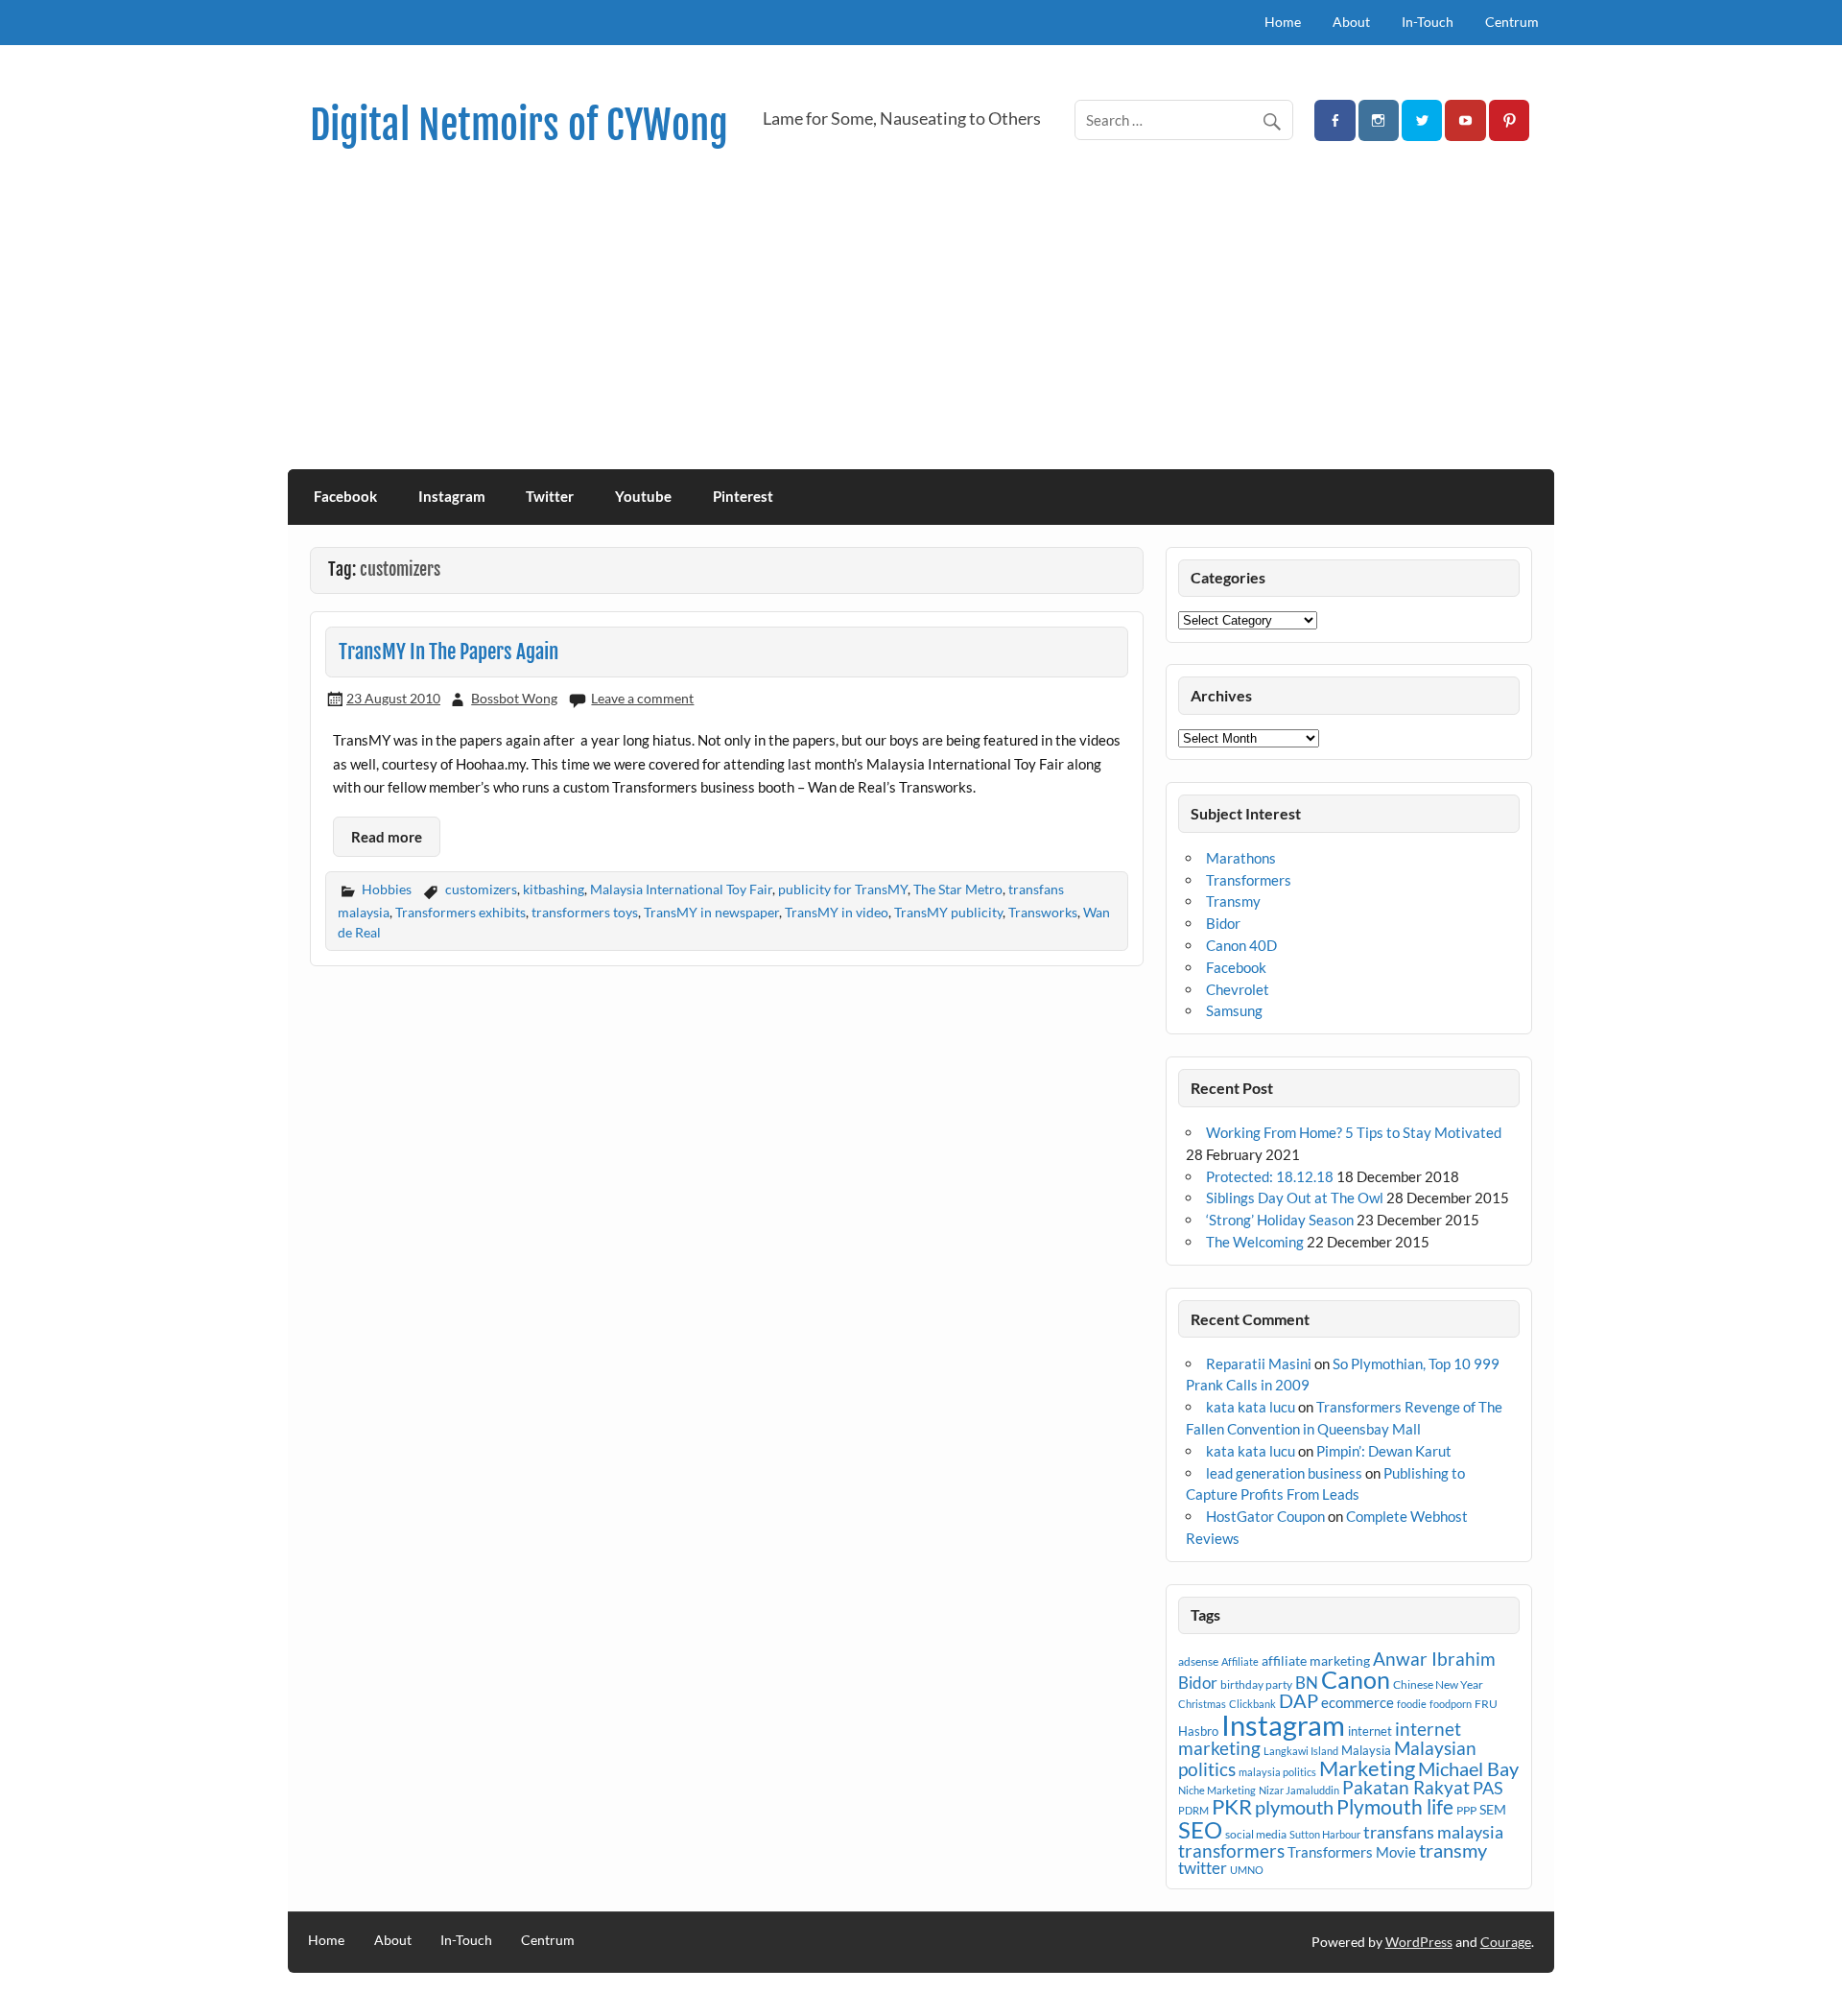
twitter (1203, 1868)
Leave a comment (642, 698)
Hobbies (387, 889)
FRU (1486, 1704)
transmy (1453, 1850)
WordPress (1419, 1942)
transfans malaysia (1433, 1832)
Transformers (1249, 880)
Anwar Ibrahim (1434, 1659)
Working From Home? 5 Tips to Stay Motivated (1354, 1132)
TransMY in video (837, 912)
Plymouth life (1395, 1807)
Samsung (1234, 1010)
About (1351, 22)
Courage (1506, 1942)
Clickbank (1252, 1704)
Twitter (550, 496)
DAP (1299, 1700)
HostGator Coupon (1265, 1516)
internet (1370, 1731)
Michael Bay (1468, 1768)
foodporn (1451, 1704)
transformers (1231, 1850)
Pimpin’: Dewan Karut (1384, 1451)
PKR (1232, 1807)
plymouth (1294, 1807)
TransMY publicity (948, 912)
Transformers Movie (1352, 1852)
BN (1307, 1683)
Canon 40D (1241, 945)
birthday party (1256, 1684)
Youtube (643, 496)
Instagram (452, 496)
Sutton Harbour (1325, 1834)
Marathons (1241, 858)
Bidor (1223, 923)
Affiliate (1240, 1661)
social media (1256, 1834)
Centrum (1512, 22)
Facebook (345, 496)
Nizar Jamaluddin (1299, 1790)
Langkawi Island (1301, 1751)
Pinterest (743, 496)
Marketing (1367, 1768)
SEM (1493, 1809)
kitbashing (554, 889)
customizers (481, 889)
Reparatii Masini (1259, 1364)
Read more (387, 837)
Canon (1356, 1679)
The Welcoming (1255, 1242)
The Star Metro (958, 889)
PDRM (1193, 1810)
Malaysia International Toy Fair (681, 889)
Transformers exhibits (460, 912)
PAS (1488, 1788)
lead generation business (1284, 1473)
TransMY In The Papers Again (449, 652)
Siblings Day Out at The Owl (1295, 1198)
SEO (1200, 1829)
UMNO (1247, 1870)
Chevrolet (1238, 989)
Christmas (1202, 1704)
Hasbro (1198, 1731)
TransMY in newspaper (711, 912)
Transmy (1233, 901)
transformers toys (585, 912)
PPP (1466, 1810)
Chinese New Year (1438, 1684)
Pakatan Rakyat (1406, 1788)
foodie (1412, 1704)
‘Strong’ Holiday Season (1280, 1220)
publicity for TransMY (843, 889)
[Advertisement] (921, 325)
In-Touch (1428, 22)
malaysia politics (1277, 1772)
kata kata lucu (1251, 1407)
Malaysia (1366, 1750)
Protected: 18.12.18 (1270, 1176)
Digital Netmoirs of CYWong (519, 125)
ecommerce (1358, 1702)
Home (1283, 22)
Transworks (1043, 912)
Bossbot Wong (514, 698)
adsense (1198, 1661)
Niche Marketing (1217, 1790)
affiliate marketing (1316, 1660)
